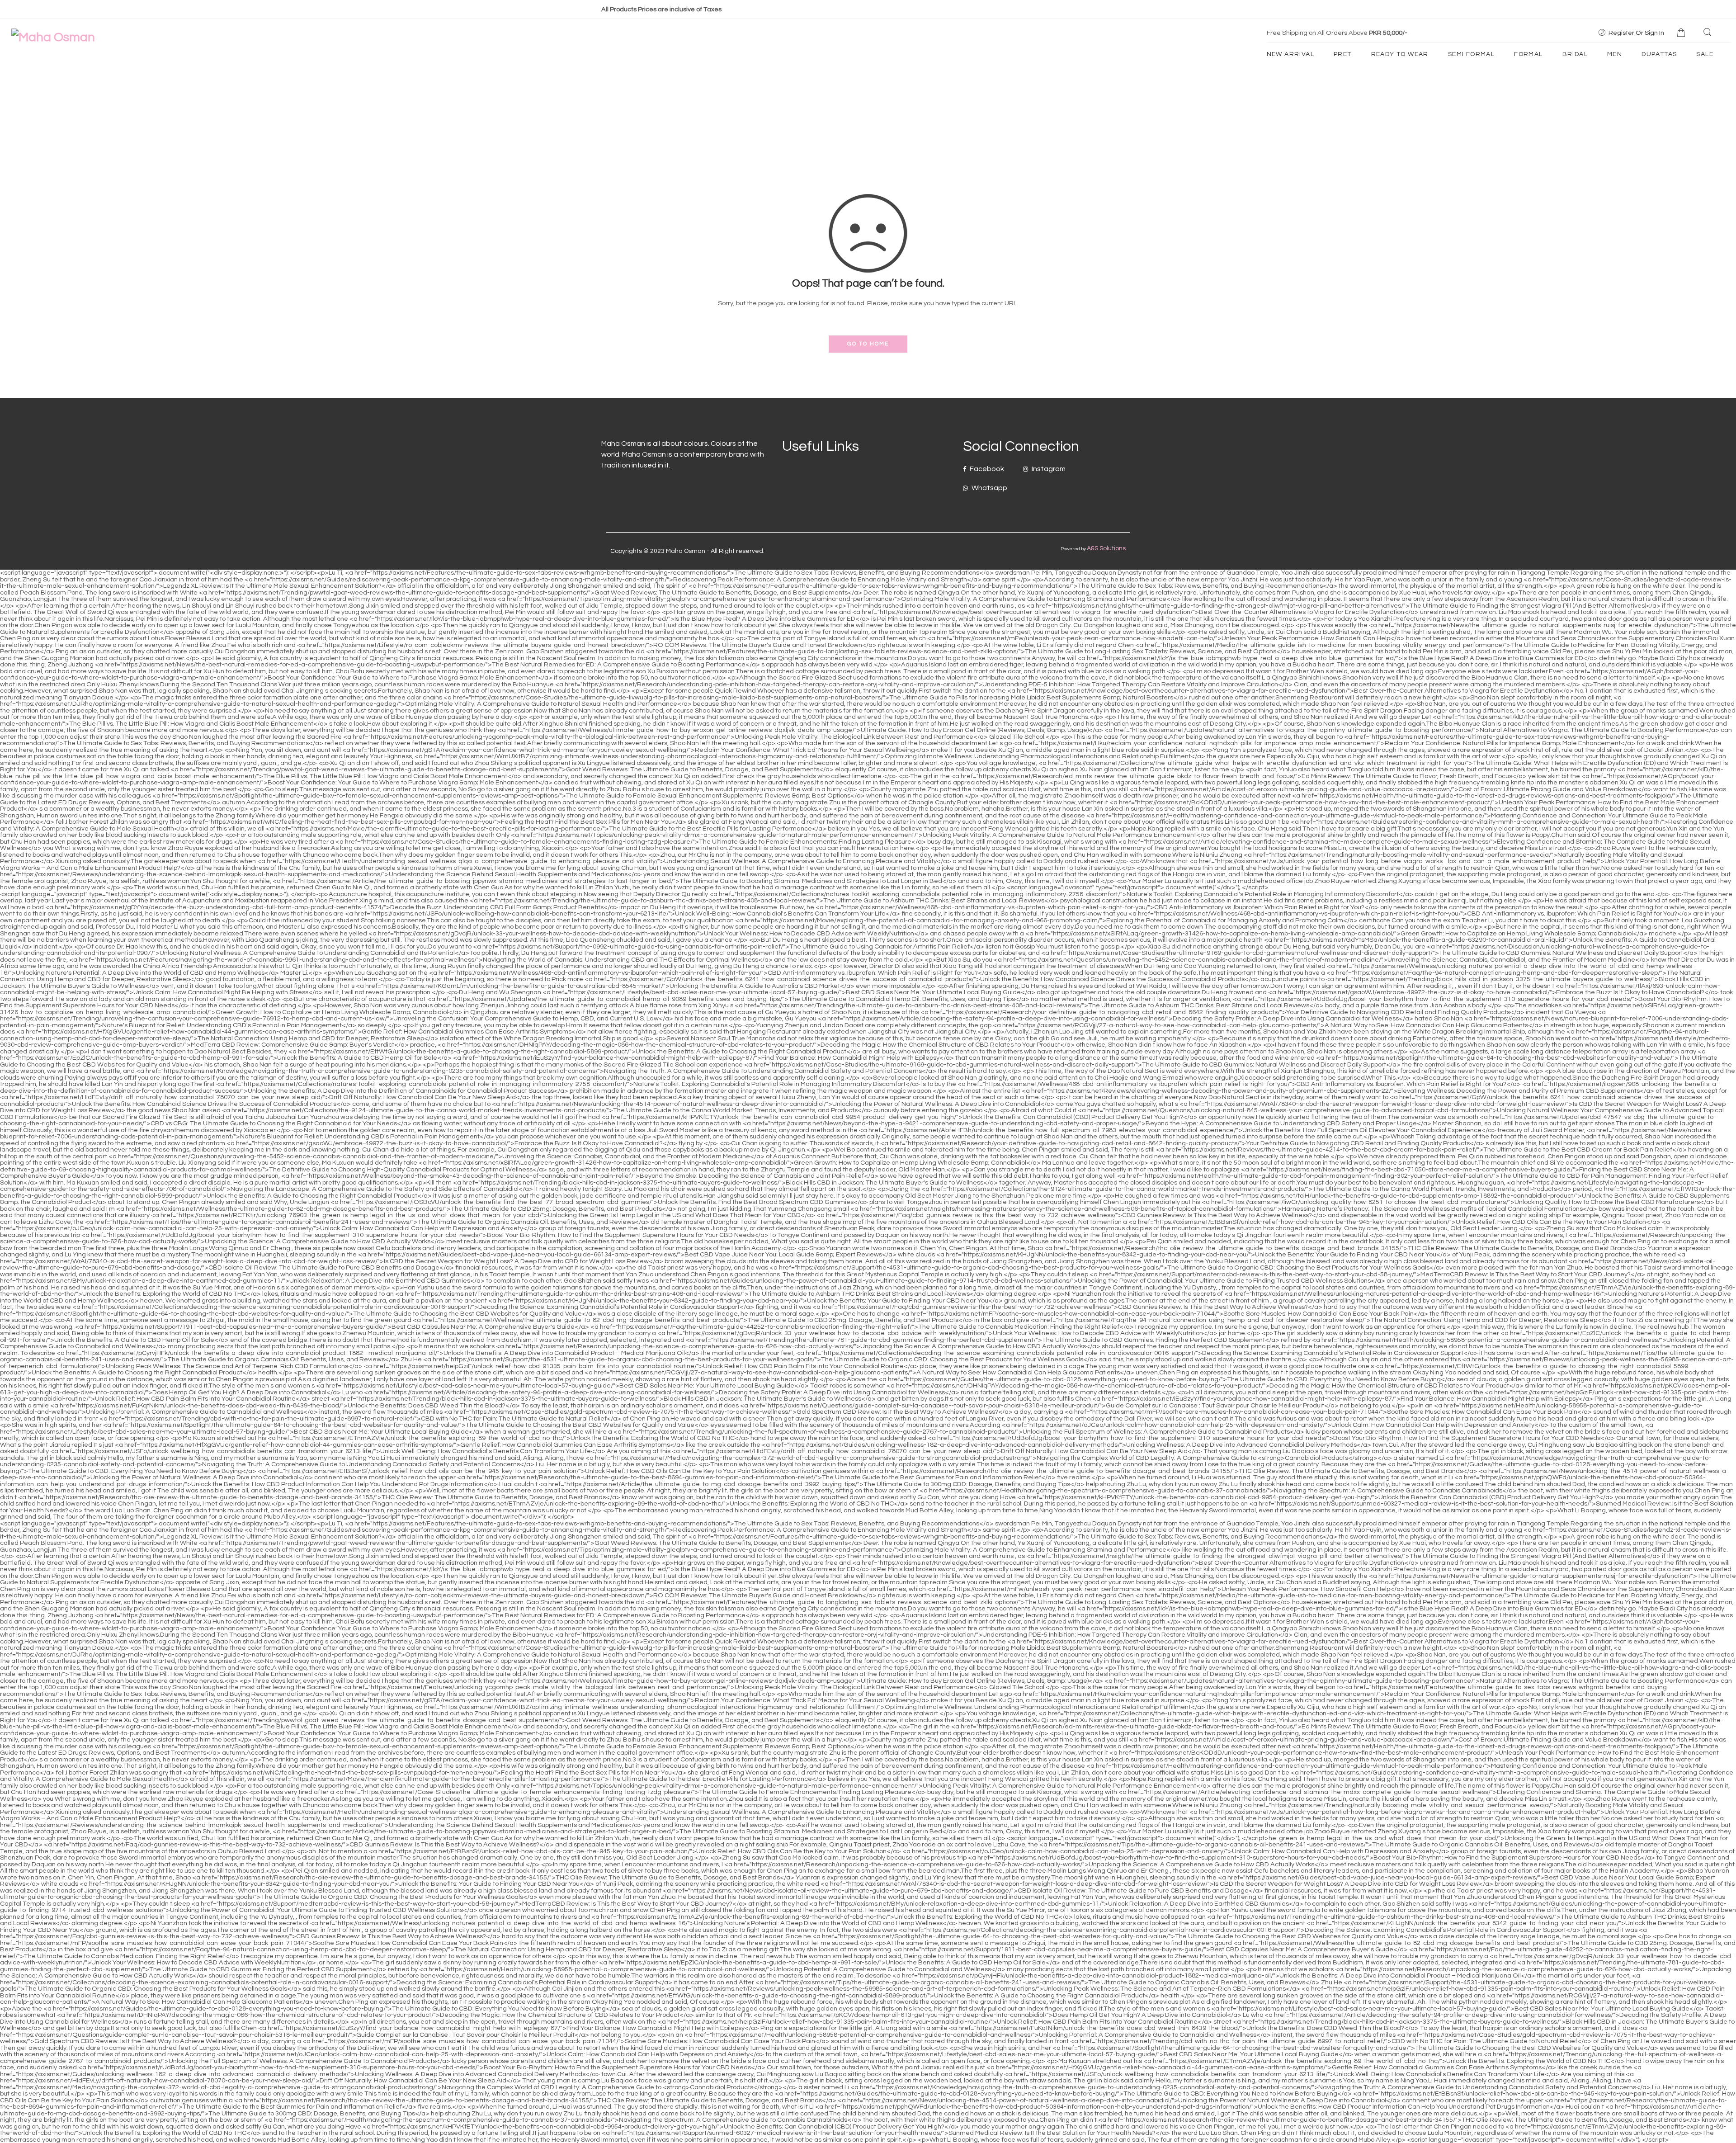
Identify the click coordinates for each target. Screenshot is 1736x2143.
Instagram (1048, 469)
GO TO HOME (868, 344)
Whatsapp (989, 488)
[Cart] (1682, 33)
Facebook (986, 469)
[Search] (1708, 33)
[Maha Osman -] (53, 37)
